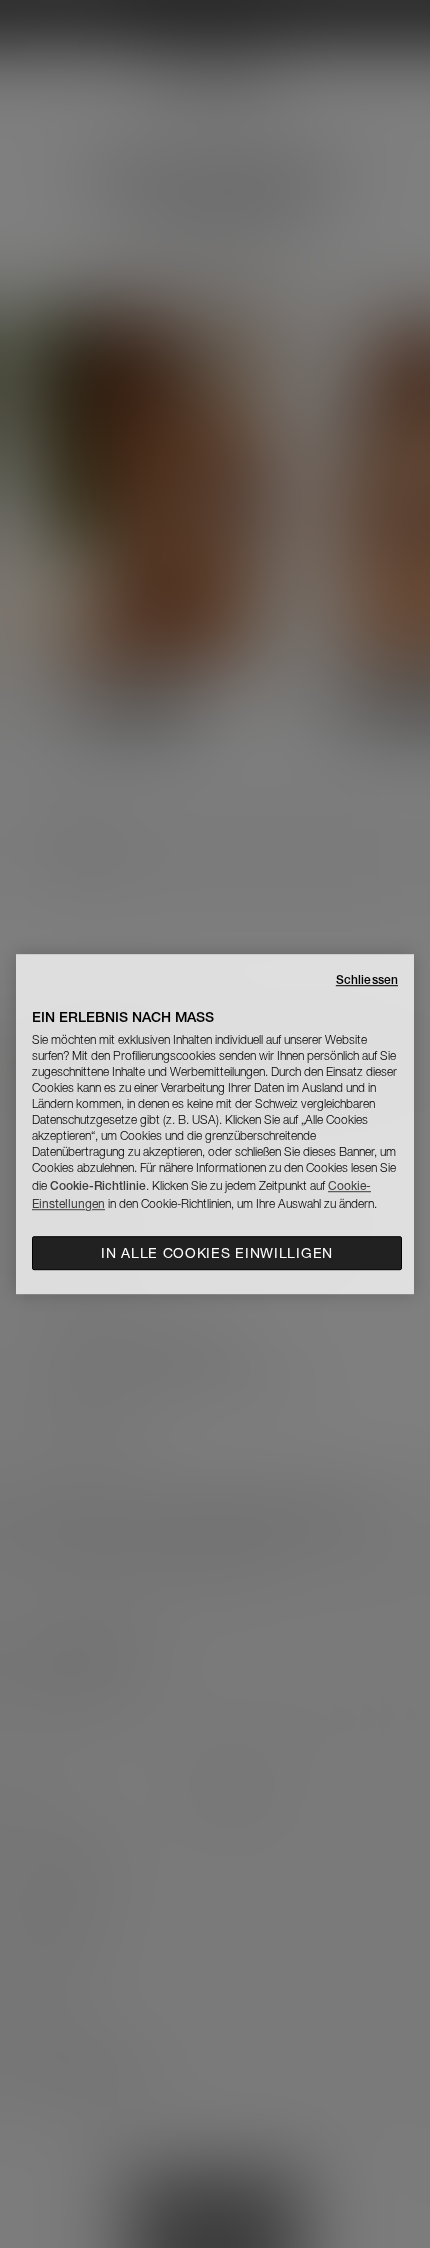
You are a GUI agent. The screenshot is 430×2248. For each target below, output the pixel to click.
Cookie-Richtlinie (98, 1185)
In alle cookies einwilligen (217, 1253)
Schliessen (367, 979)
